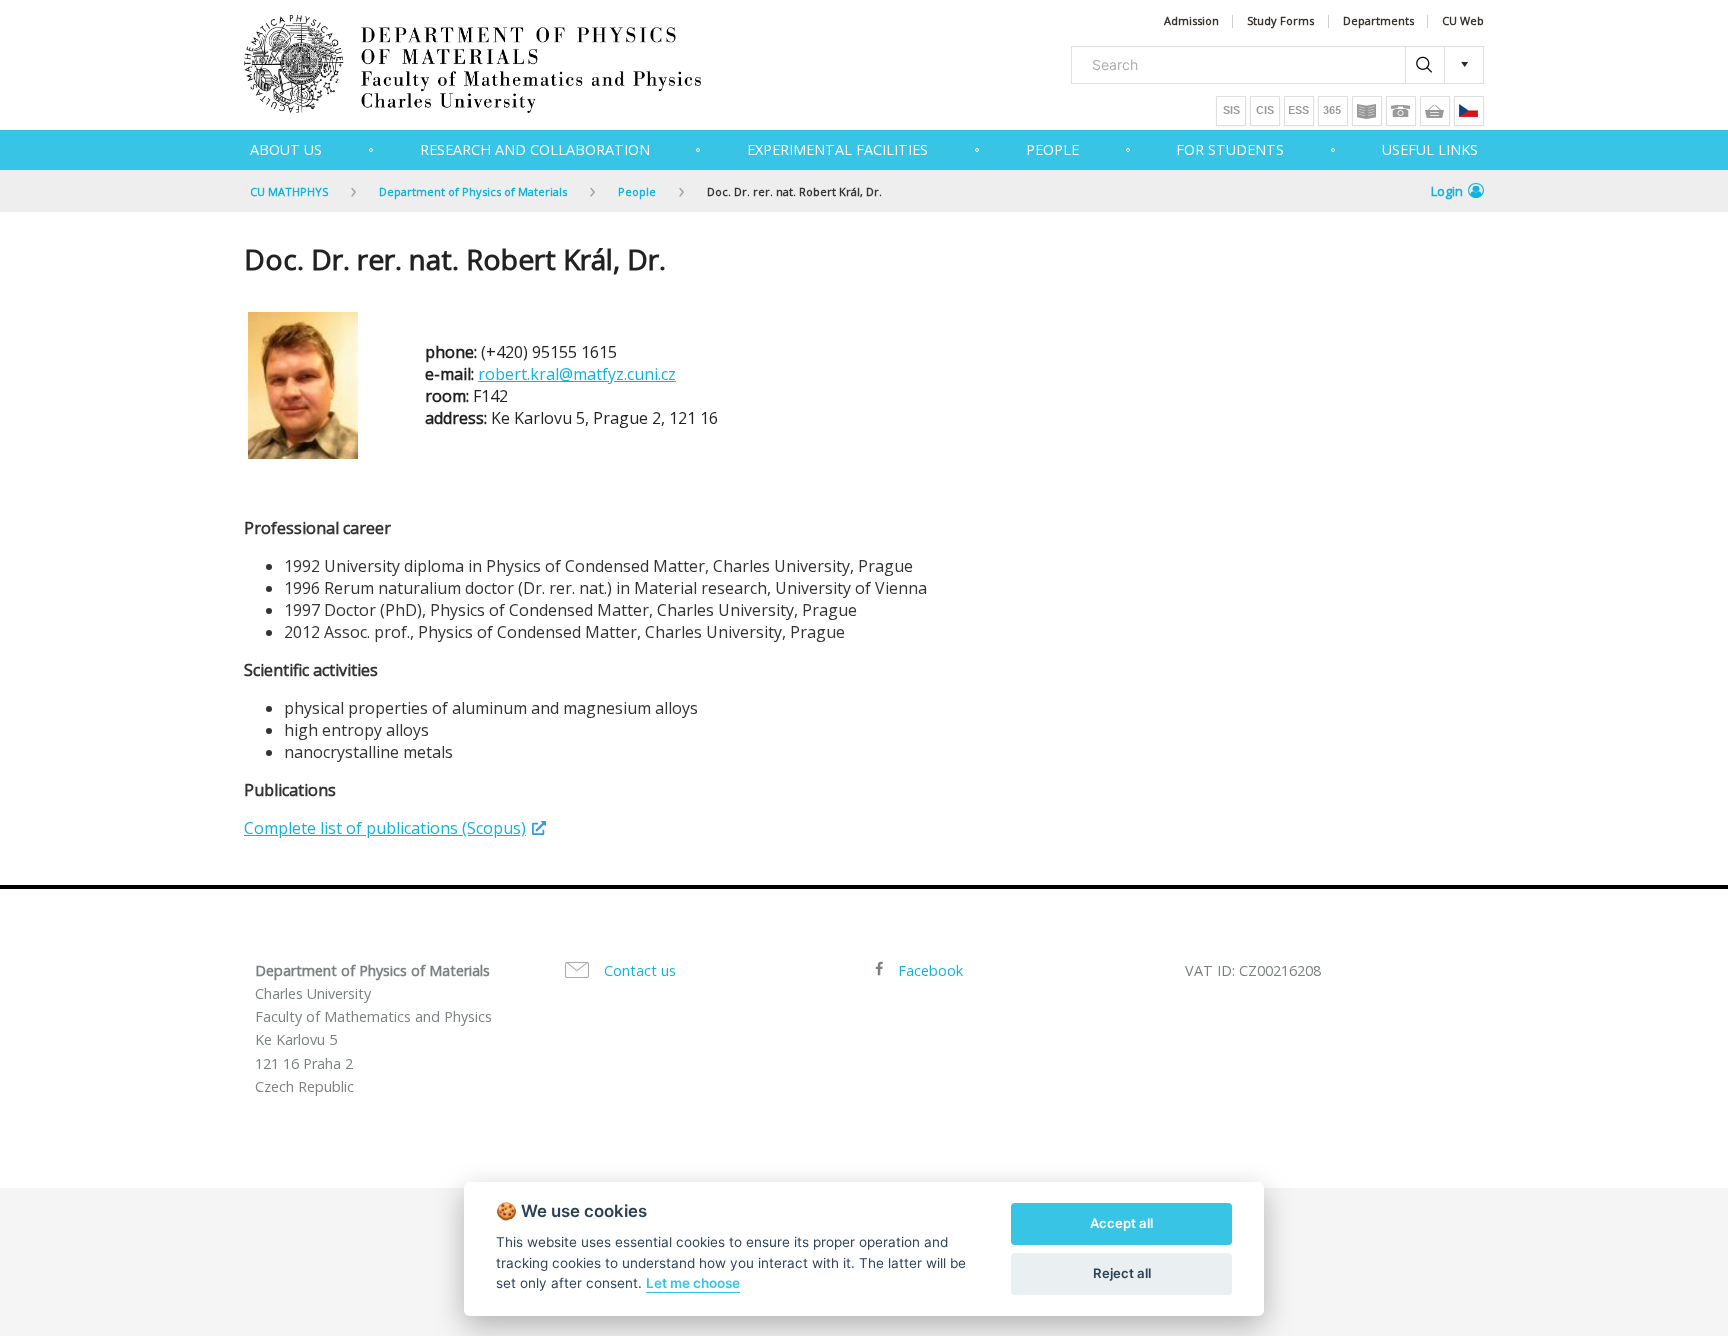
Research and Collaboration (535, 149)
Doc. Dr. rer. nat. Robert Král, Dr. (794, 191)
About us (286, 149)
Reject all (1122, 1273)
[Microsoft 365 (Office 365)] (1333, 111)
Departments (1378, 21)
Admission (1191, 21)
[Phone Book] (1401, 111)
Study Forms (1280, 21)
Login (1447, 191)
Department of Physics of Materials (473, 191)
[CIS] (1265, 111)
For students (1230, 149)
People (1052, 149)
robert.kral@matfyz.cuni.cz (577, 374)
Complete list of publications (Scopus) (385, 828)
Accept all (1121, 1223)
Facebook (930, 970)
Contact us (640, 970)
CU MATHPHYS (289, 191)
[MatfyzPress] (1435, 111)
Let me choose (693, 1283)
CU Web (1463, 21)
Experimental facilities (837, 149)
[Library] (1367, 111)
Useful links (1430, 149)
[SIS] (1231, 111)
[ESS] (1299, 111)
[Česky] (1469, 111)
